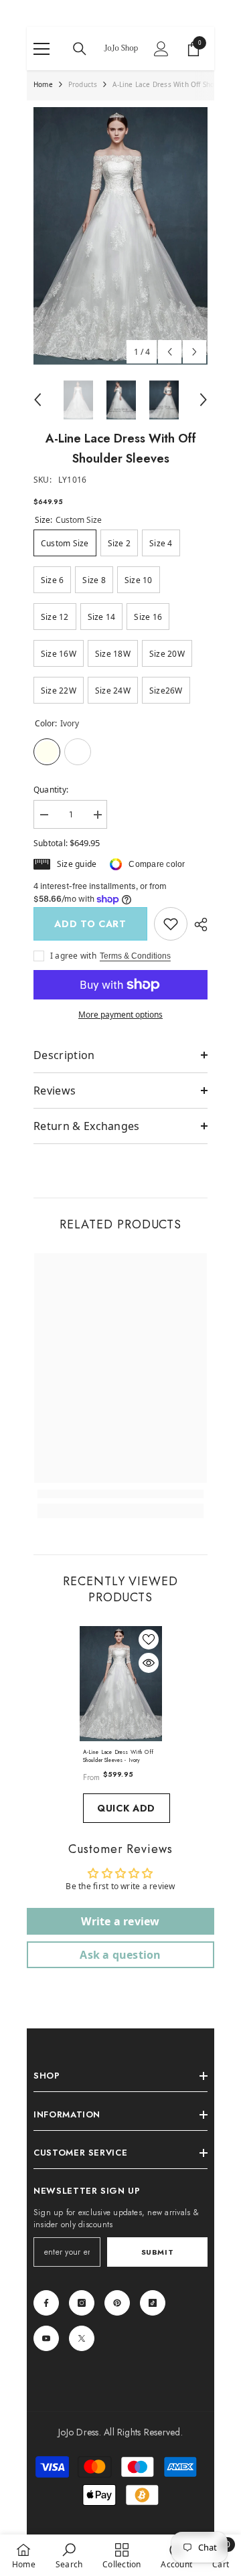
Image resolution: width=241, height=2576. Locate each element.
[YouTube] (46, 2338)
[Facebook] (46, 2303)
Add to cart (90, 924)
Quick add (126, 1808)
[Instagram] (82, 2303)
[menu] (42, 49)
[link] (171, 924)
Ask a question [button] (120, 1955)
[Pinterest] (117, 2303)
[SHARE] (197, 924)
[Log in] (161, 49)
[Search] (80, 49)
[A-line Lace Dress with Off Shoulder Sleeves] (121, 1684)
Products (83, 84)
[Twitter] (82, 2338)
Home (43, 84)
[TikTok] (153, 2303)
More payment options (120, 1015)
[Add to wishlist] (149, 1639)
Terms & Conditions (135, 956)
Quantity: (51, 790)
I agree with (73, 956)
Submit (157, 2252)
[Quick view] (149, 1663)
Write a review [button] (120, 1921)
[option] (120, 236)
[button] (170, 352)
